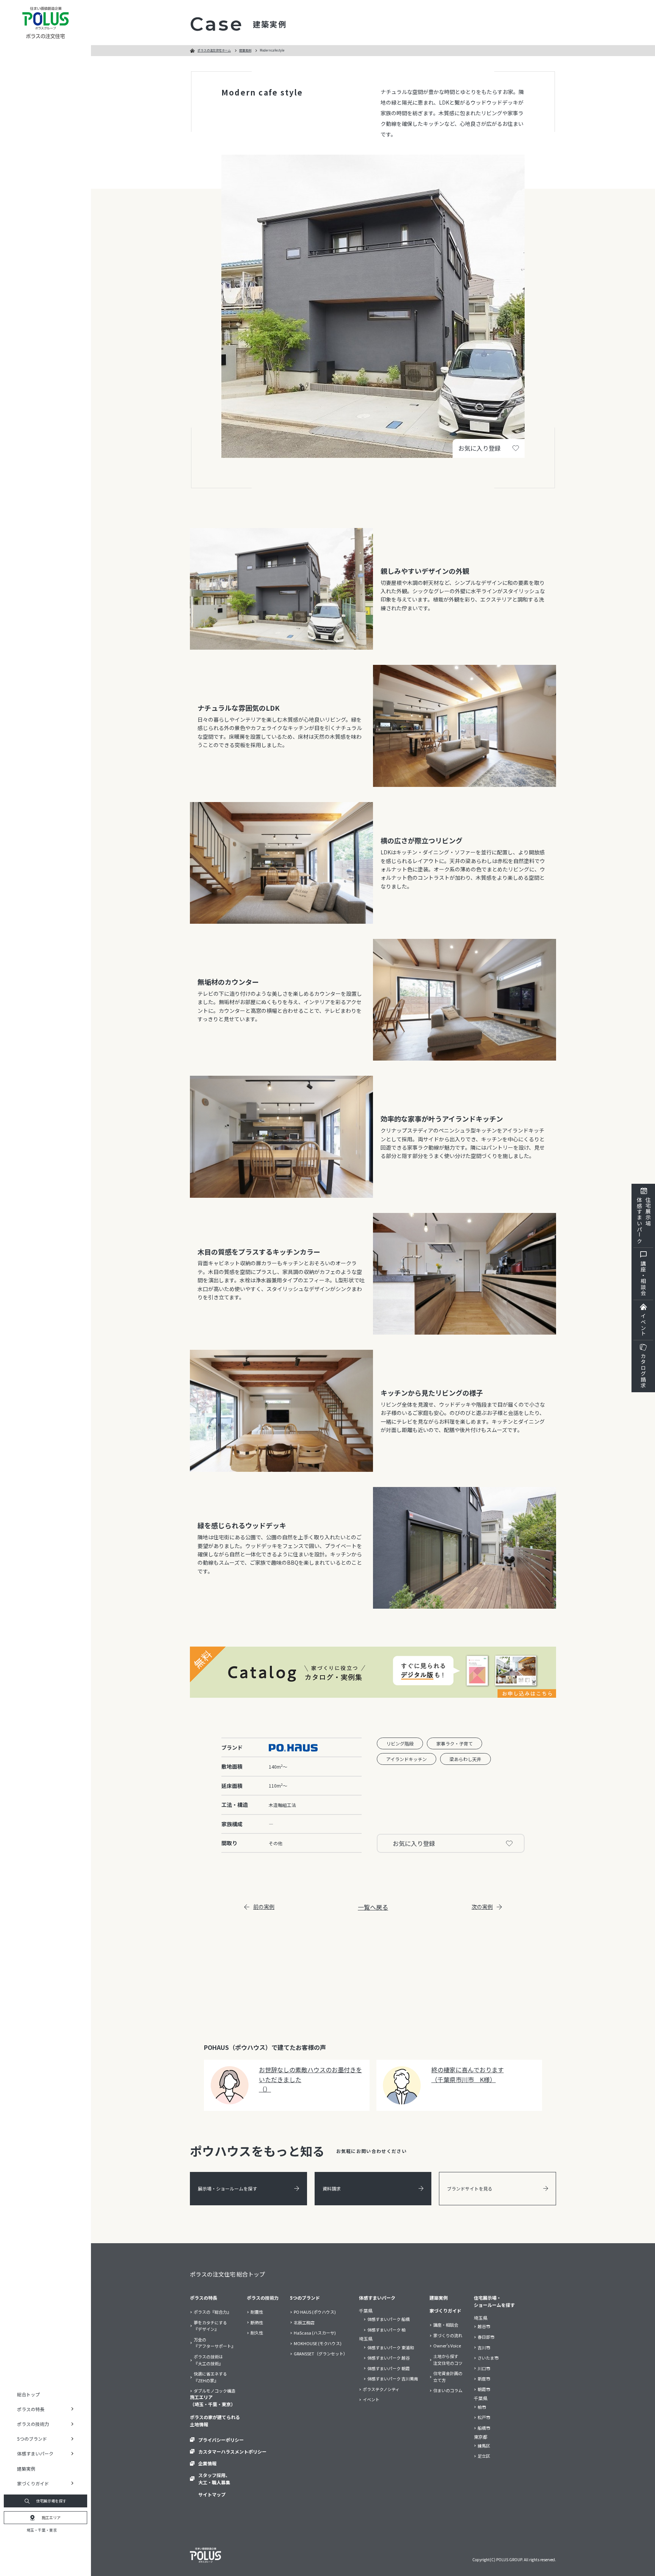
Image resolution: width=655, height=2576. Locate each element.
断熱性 (257, 2322)
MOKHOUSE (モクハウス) (318, 2343)
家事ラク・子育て (454, 1743)
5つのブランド (305, 2298)
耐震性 (257, 2312)
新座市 (484, 2379)
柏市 (482, 2407)
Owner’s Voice (447, 2346)
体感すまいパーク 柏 (386, 2330)
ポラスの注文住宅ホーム (214, 50)
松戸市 (484, 2417)
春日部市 (486, 2337)
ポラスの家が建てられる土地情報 (215, 2421)
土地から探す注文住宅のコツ (448, 2360)
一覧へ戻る (373, 1907)
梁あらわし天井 (465, 1759)
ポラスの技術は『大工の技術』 (208, 2360)
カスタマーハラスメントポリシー (232, 2451)
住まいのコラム (448, 2390)
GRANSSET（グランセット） (321, 2353)
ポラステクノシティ (381, 2389)
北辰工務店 (304, 2322)
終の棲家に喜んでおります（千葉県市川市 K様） (468, 2075)
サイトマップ (212, 2494)
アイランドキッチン (407, 1759)
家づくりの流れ (448, 2335)
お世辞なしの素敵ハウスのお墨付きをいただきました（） (310, 2079)
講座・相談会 (643, 1278)
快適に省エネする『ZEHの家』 (210, 2377)
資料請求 (332, 2188)
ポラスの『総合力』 (212, 2312)
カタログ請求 (643, 1371)
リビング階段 (400, 1743)
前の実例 (264, 1907)
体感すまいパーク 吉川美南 (393, 2379)
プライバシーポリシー (221, 2440)
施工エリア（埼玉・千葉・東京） (213, 2401)
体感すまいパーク (377, 2298)
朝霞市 (484, 2389)
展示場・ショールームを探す (227, 2188)
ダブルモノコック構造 (215, 2391)
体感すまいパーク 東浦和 (391, 2347)
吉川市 (484, 2347)
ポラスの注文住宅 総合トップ (227, 2274)
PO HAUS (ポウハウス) (315, 2312)
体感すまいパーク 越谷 (389, 2358)
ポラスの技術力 (263, 2298)
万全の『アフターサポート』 (215, 2343)
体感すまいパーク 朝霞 (389, 2368)
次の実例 (482, 1907)
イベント (643, 1325)
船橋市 (484, 2428)
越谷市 (484, 2326)
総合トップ (28, 2394)
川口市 (484, 2368)
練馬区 (484, 2446)
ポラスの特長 (204, 2298)
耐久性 (257, 2333)
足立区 (484, 2456)
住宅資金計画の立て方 (448, 2377)
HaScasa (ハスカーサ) (315, 2333)
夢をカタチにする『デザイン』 (210, 2326)
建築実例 (26, 2469)
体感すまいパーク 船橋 (389, 2319)
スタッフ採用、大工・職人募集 (214, 2479)
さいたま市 (488, 2358)
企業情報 (207, 2463)
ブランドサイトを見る (470, 2188)
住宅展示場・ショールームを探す (494, 2301)
